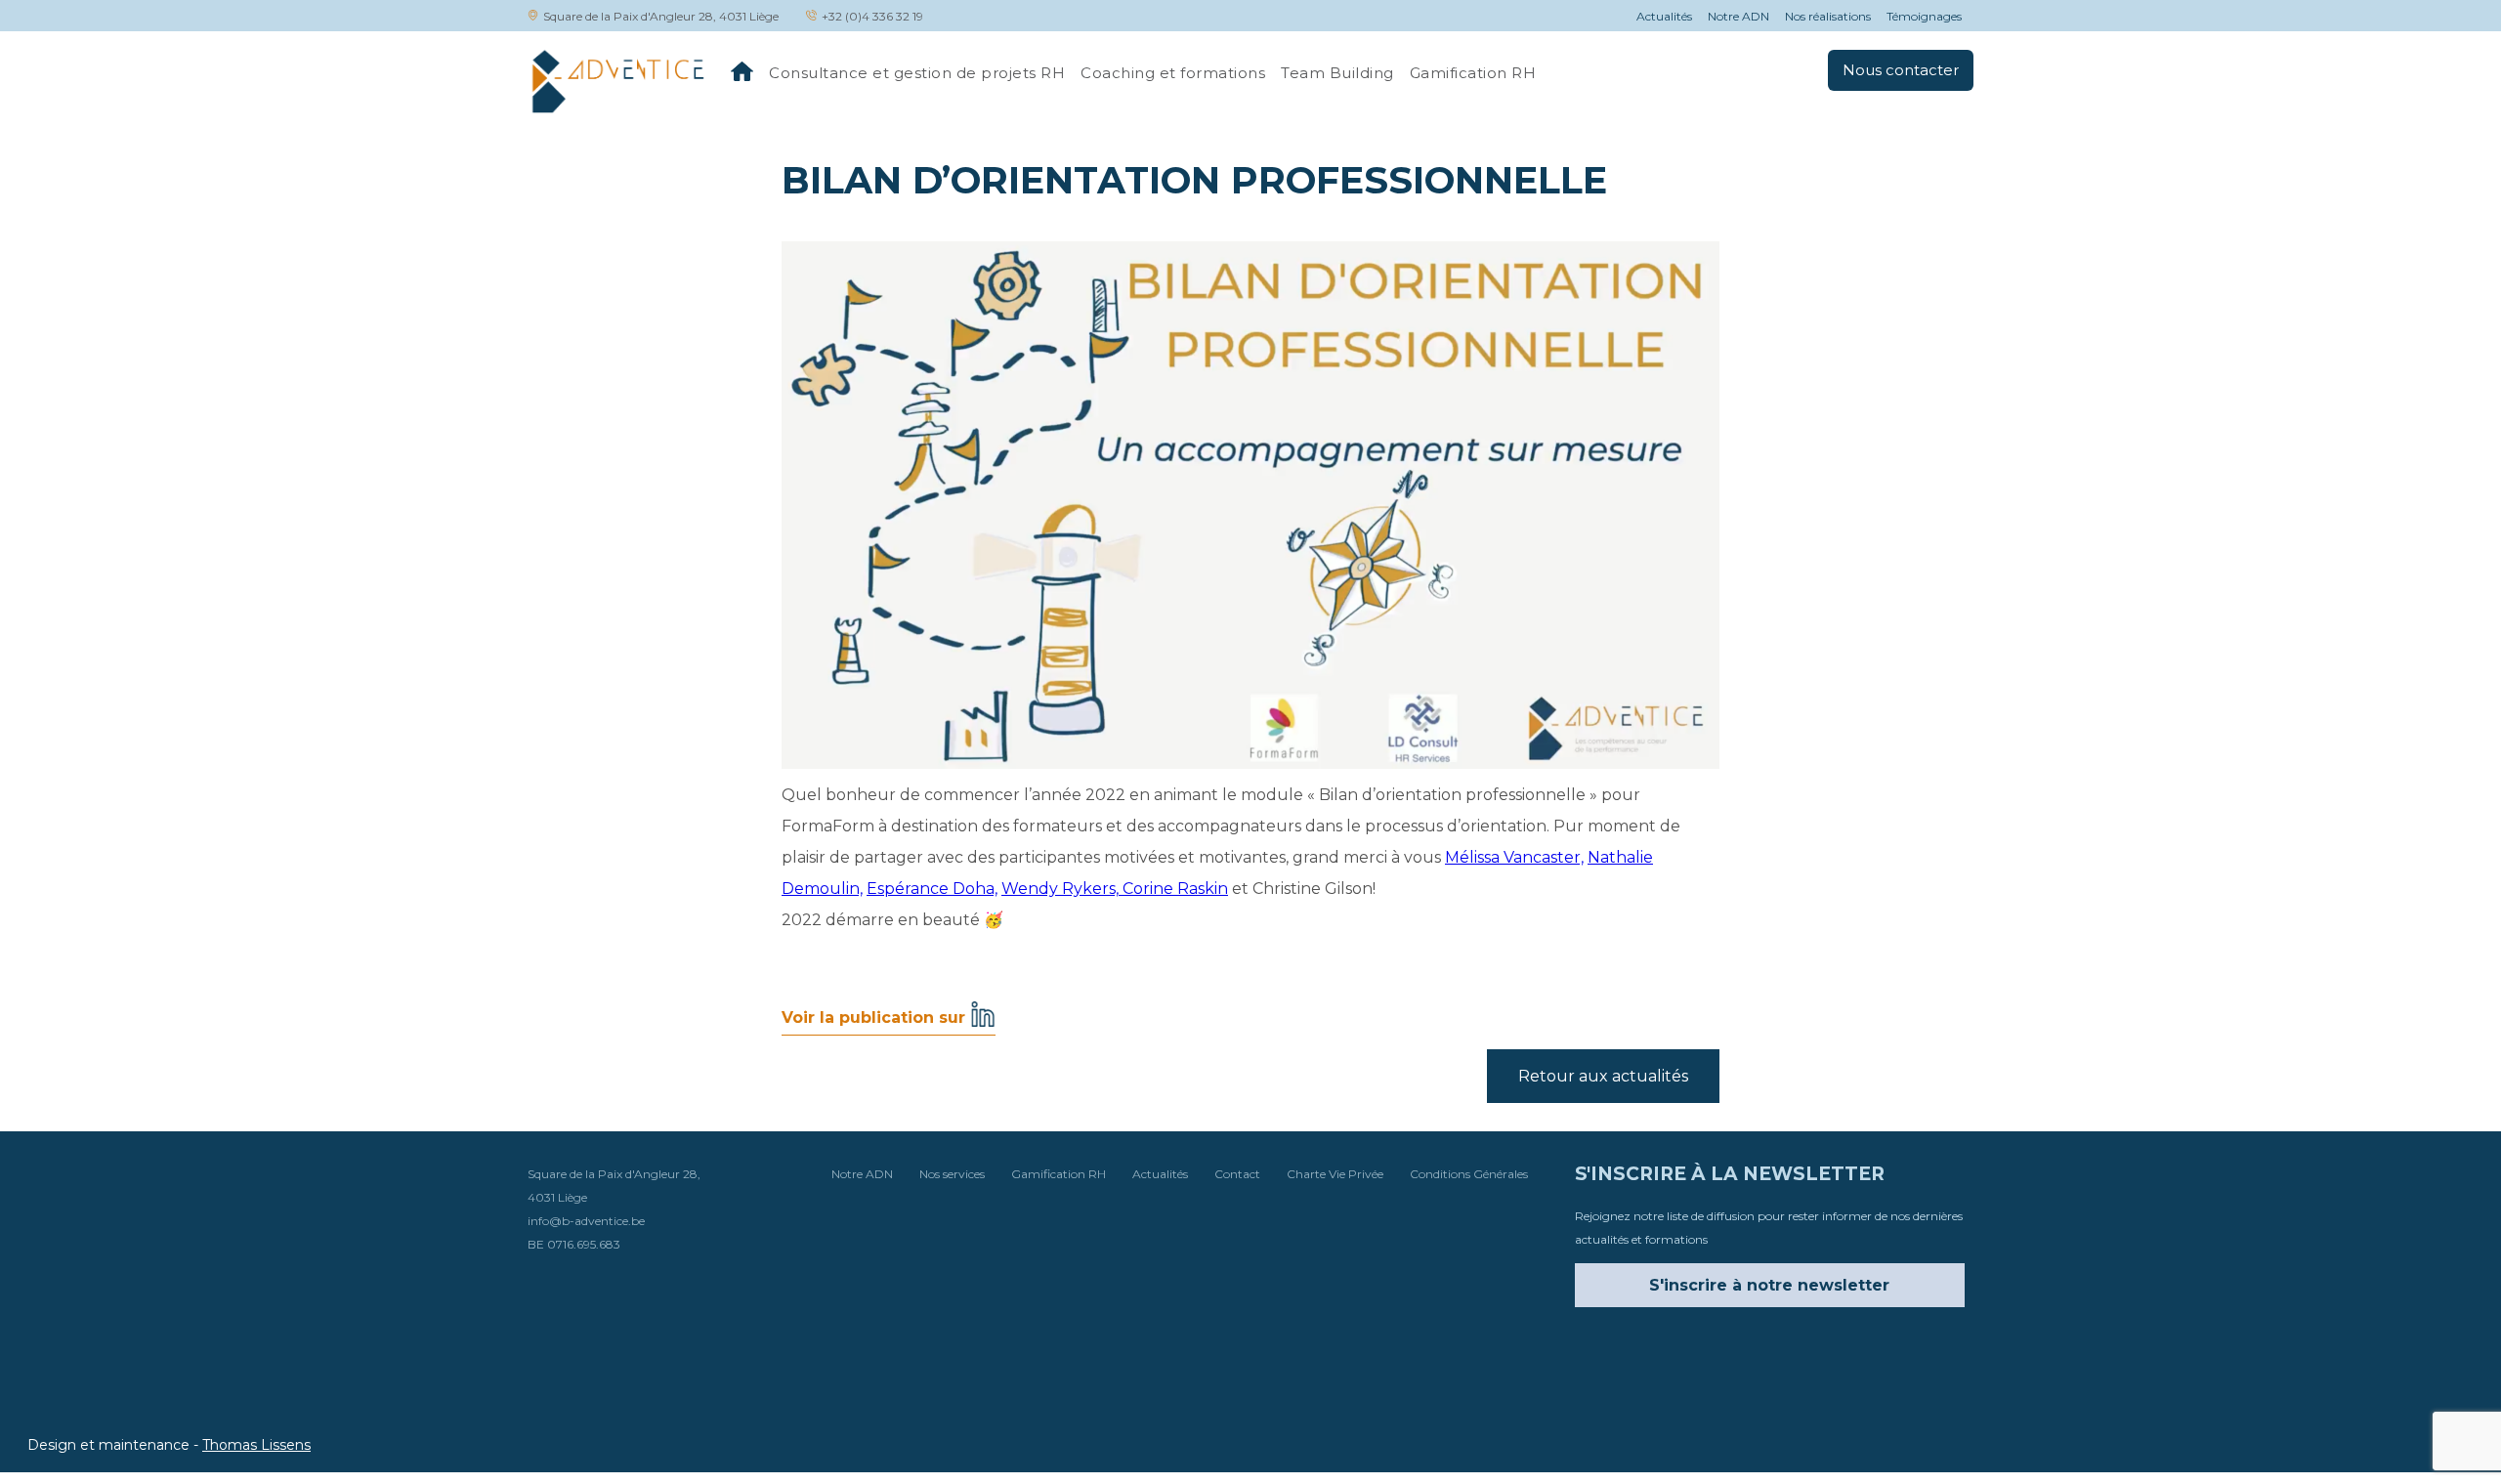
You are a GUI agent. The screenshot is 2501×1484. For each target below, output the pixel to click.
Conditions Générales (1469, 1174)
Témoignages (1924, 16)
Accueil (742, 71)
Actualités (1664, 16)
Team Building (1337, 73)
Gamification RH (1473, 73)
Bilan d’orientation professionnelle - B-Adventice (616, 81)
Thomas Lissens (256, 1445)
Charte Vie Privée (1335, 1174)
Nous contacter (1901, 70)
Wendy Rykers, (1062, 889)
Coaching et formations (1173, 73)
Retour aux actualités (1603, 1076)
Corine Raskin (1175, 889)
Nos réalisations (1828, 16)
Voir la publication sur (876, 1022)
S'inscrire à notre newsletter (1769, 1285)
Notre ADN (1738, 16)
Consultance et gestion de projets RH (917, 73)
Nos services (952, 1174)
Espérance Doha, (932, 889)
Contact (1237, 1174)
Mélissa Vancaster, (1514, 857)
